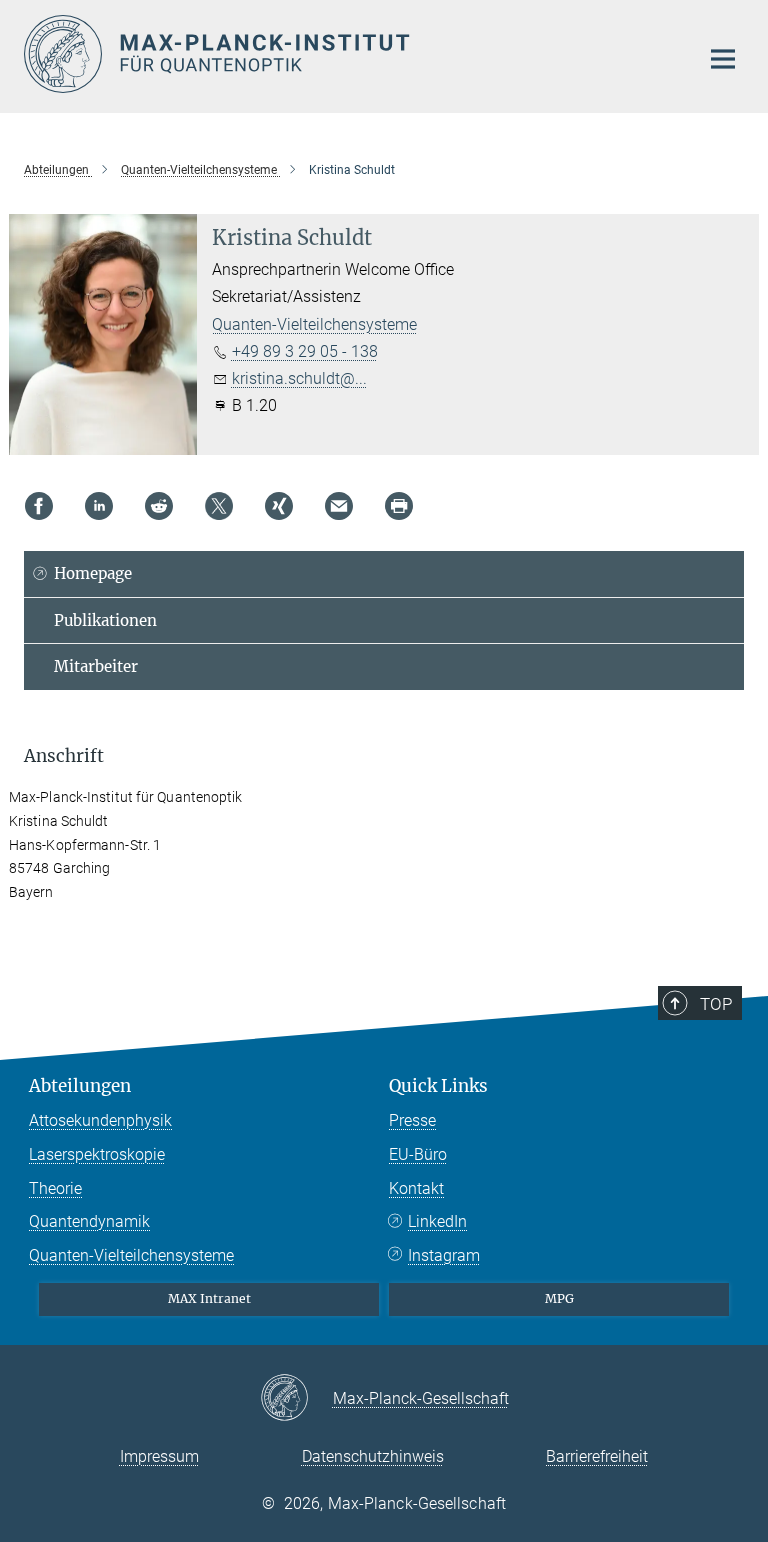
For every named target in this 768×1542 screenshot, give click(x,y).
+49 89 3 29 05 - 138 (305, 351)
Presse (412, 1120)
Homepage (93, 573)
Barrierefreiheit (597, 1456)
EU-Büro (418, 1154)
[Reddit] (159, 506)
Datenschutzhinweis (373, 1456)
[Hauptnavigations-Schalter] (723, 59)
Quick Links (438, 1086)
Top (716, 1004)
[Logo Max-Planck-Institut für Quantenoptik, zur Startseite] (349, 54)
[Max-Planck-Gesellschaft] (296, 1399)
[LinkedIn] (99, 506)
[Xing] (279, 506)
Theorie (55, 1188)
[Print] (399, 506)
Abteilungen (80, 1086)
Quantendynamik (89, 1221)
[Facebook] (39, 506)
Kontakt (416, 1188)
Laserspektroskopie (97, 1154)
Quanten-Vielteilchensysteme (314, 324)
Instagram (444, 1255)
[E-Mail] (339, 506)
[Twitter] (219, 506)
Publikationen (105, 620)
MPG (559, 1298)
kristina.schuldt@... (299, 378)
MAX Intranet (209, 1298)
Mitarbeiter (96, 666)
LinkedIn (437, 1221)
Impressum (159, 1456)
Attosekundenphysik (100, 1120)
